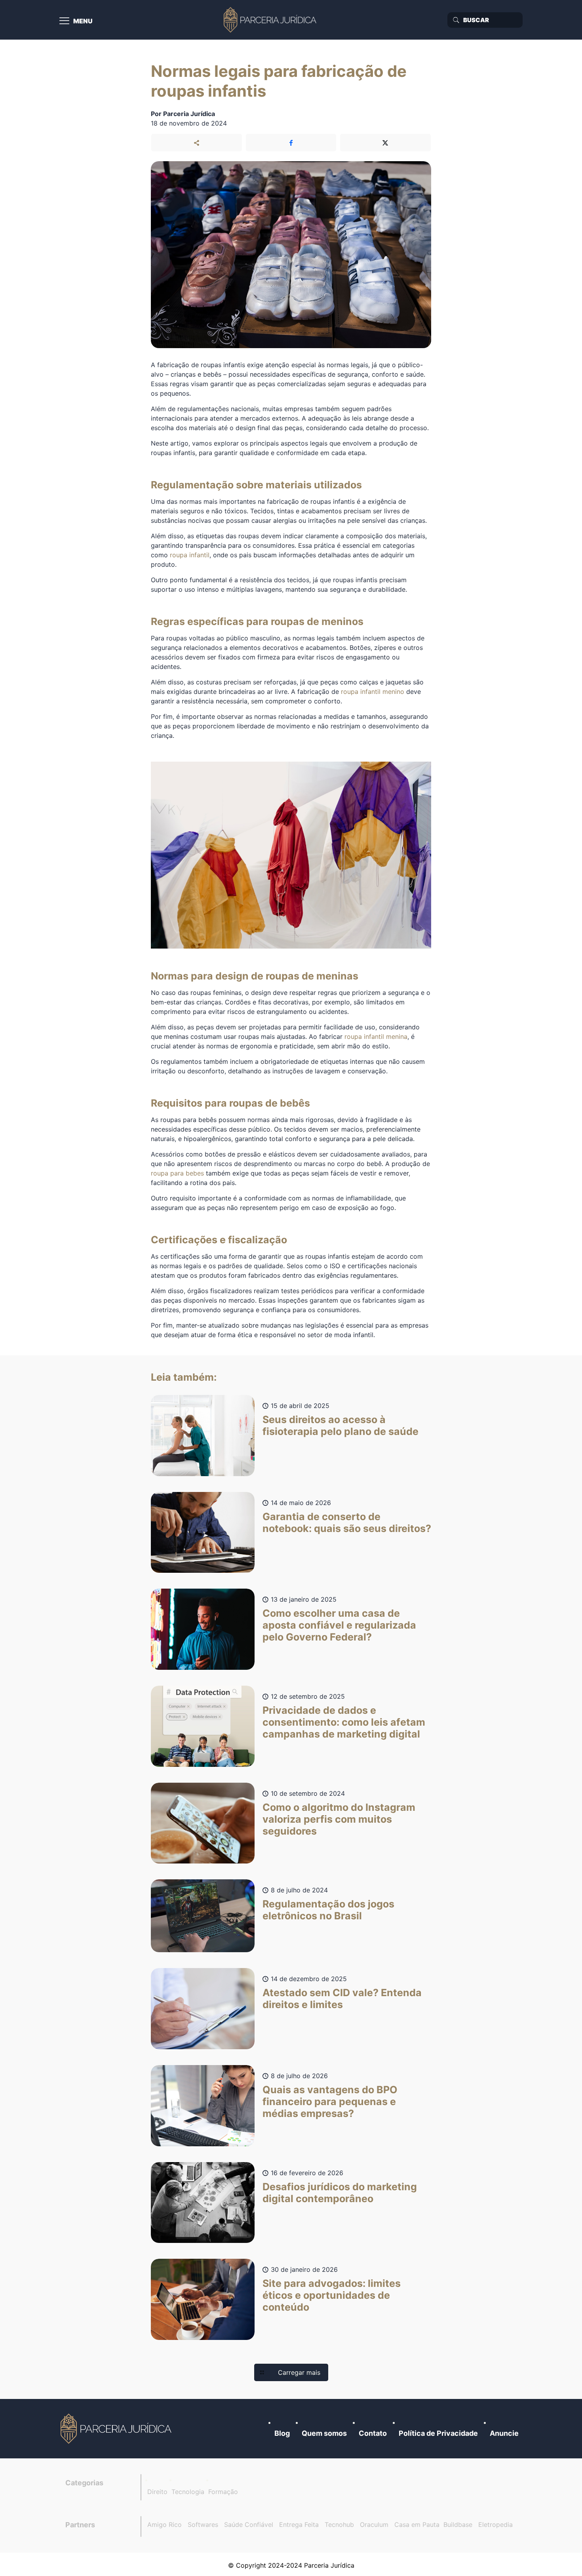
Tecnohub (339, 2525)
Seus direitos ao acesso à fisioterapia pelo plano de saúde (340, 1425)
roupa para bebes (177, 1173)
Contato (373, 2433)
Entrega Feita (299, 2525)
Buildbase (458, 2525)
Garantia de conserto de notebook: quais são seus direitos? (347, 1522)
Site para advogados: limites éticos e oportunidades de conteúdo (332, 2295)
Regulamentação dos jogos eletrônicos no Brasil (328, 1910)
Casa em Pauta (417, 2525)
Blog (282, 2433)
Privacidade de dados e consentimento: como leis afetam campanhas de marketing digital (344, 1722)
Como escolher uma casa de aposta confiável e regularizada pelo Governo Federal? (339, 1625)
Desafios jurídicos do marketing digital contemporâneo (340, 2193)
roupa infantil (190, 555)
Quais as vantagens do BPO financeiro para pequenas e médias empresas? (330, 2102)
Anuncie (504, 2433)
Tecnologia (188, 2492)
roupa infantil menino (373, 692)
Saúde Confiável (249, 2525)
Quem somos (324, 2433)
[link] (117, 2429)
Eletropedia (495, 2525)
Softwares (203, 2525)
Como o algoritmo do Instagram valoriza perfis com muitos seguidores (339, 1819)
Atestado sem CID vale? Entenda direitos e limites (342, 1999)
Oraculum (374, 2525)
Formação (223, 2492)
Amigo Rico (165, 2525)
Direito (157, 2492)
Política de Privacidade (438, 2433)
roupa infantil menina (376, 1036)
